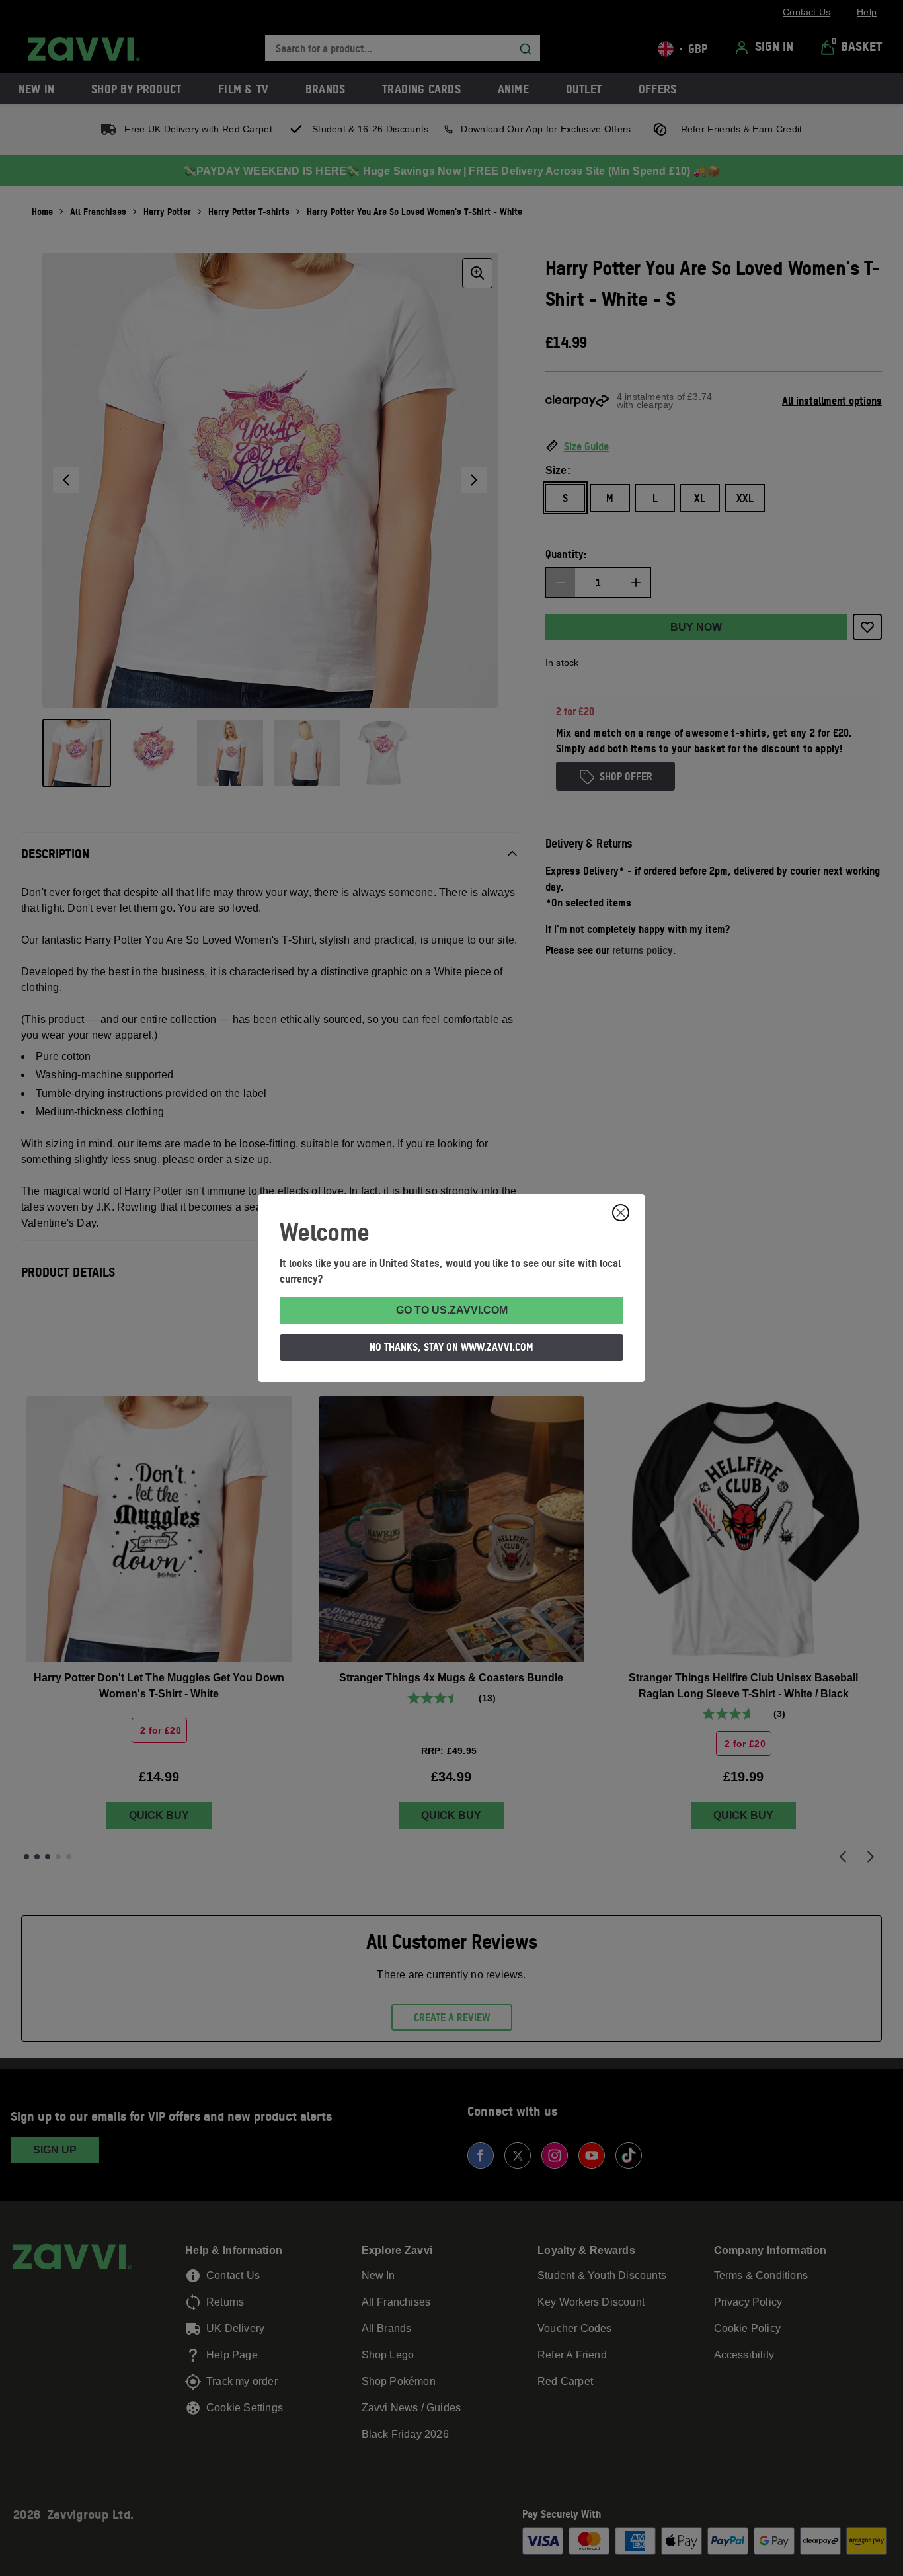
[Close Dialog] (621, 1213)
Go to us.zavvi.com (452, 1310)
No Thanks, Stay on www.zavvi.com (451, 1347)
